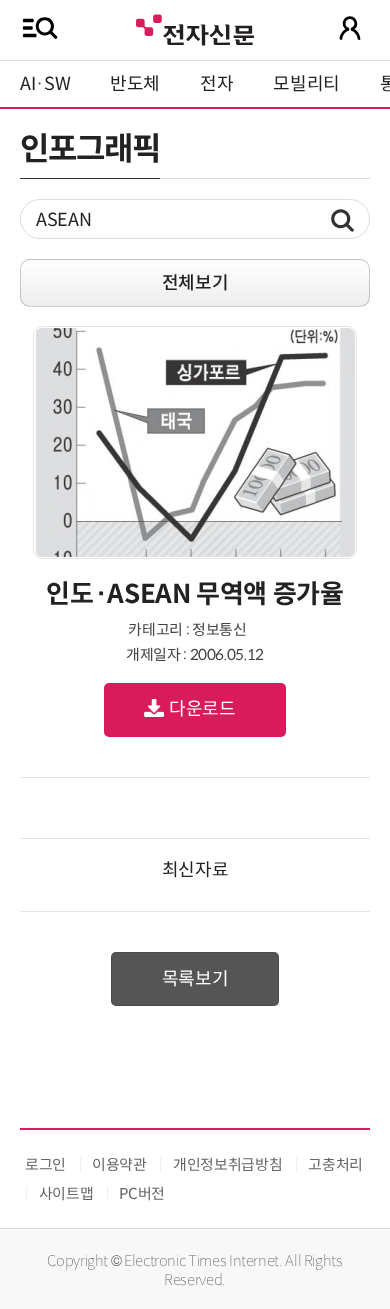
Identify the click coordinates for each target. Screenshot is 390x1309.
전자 (216, 84)
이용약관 (119, 1164)
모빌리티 (306, 84)
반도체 (135, 84)
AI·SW (45, 84)
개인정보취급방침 (227, 1164)
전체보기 (195, 283)
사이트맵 (66, 1193)
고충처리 (335, 1164)
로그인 (45, 1164)
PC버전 (142, 1193)
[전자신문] (195, 27)
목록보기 (195, 979)
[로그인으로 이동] (350, 28)
